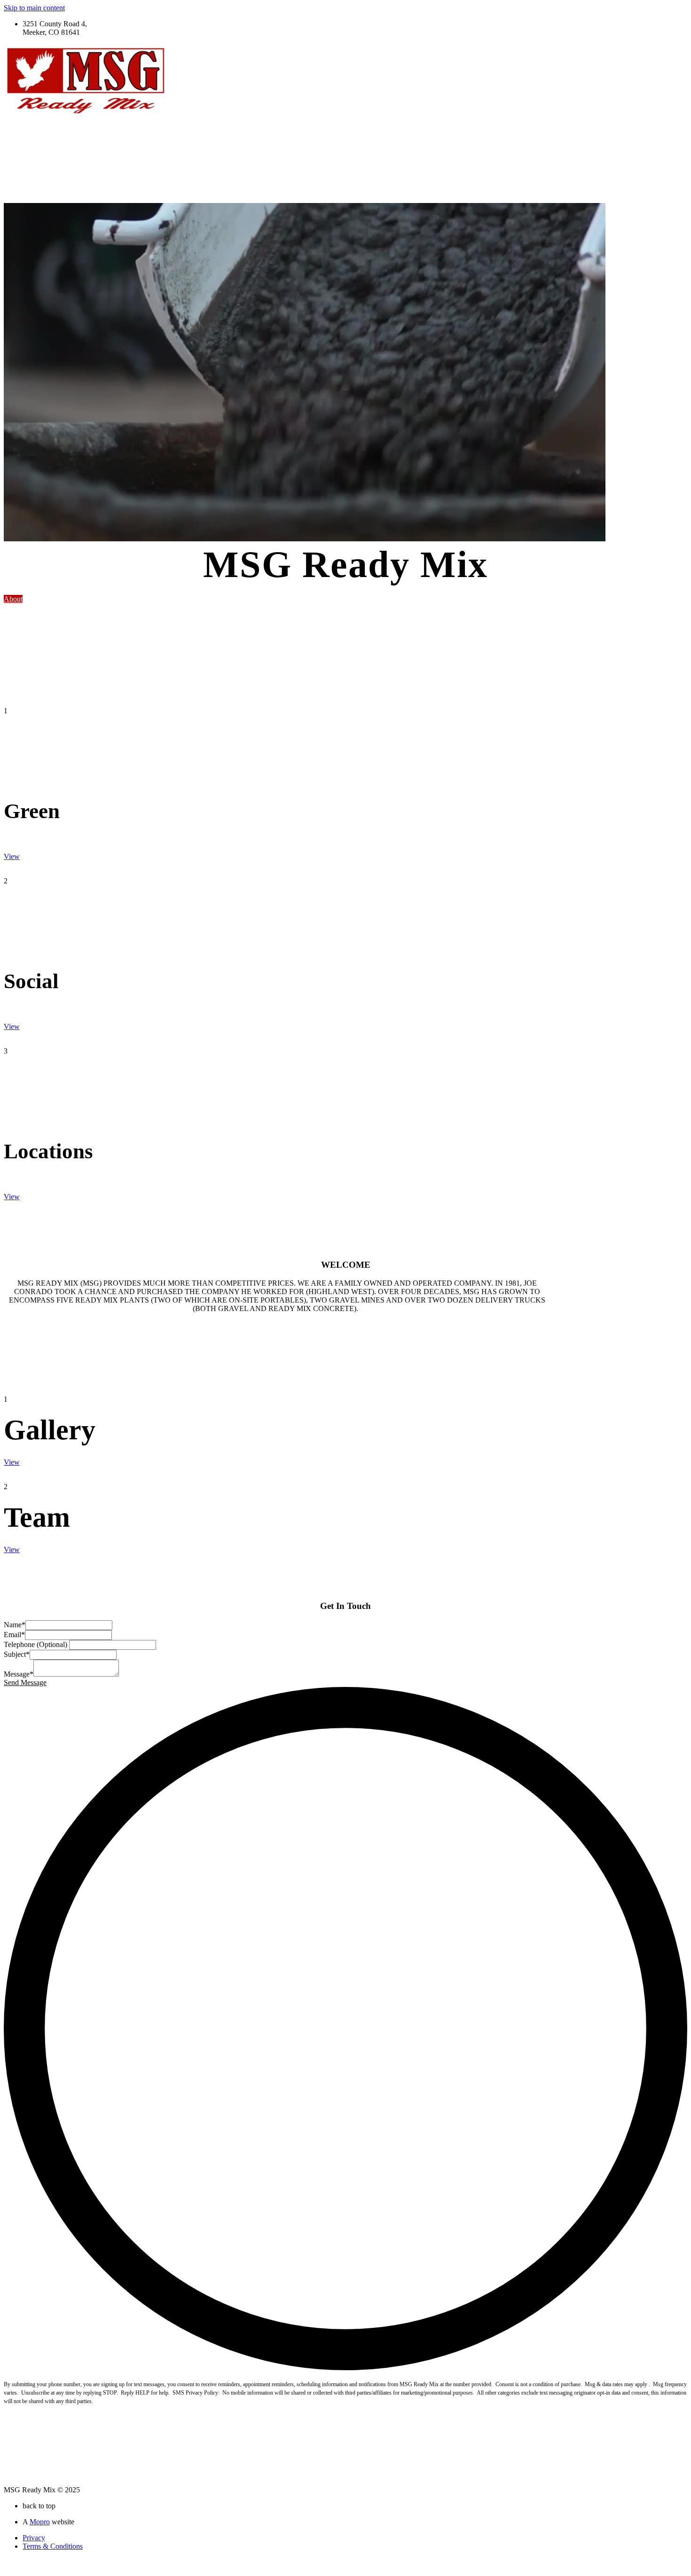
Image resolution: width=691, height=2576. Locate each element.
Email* (14, 1635)
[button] (13, 599)
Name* (15, 1625)
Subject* (17, 1654)
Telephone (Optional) (36, 1644)
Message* (19, 1674)
